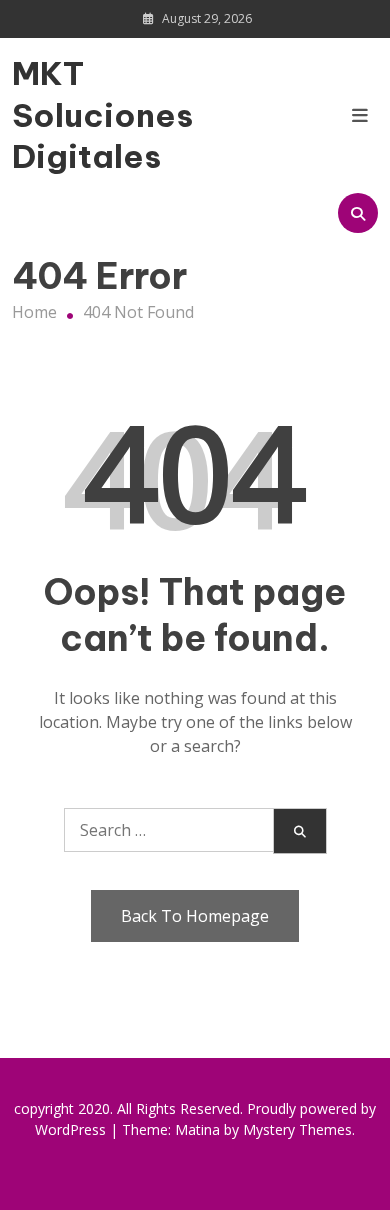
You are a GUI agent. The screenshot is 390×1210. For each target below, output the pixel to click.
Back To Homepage (195, 916)
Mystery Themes (297, 1129)
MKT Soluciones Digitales (67, 114)
